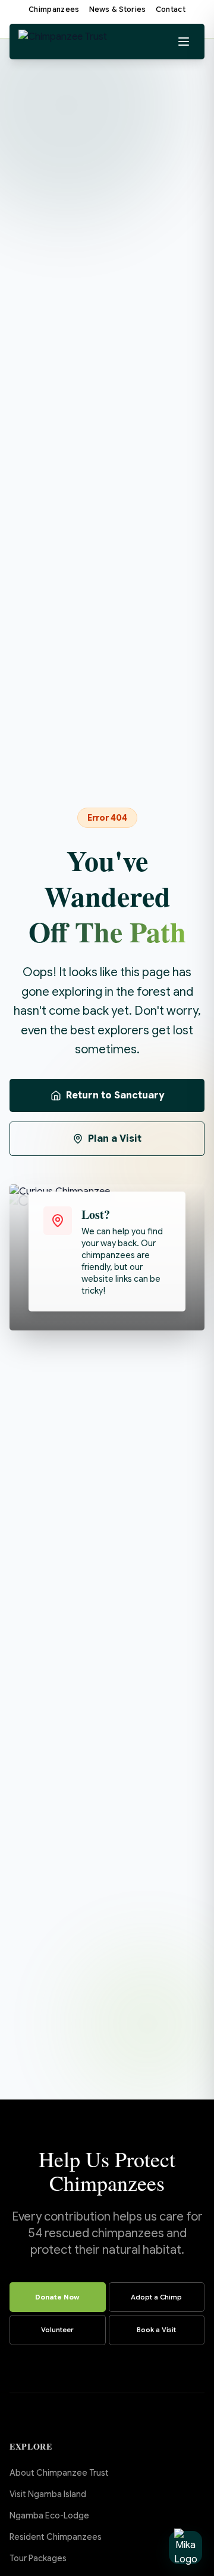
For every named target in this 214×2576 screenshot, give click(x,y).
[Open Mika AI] (185, 2548)
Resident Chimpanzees (56, 2537)
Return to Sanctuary (115, 1095)
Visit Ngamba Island (48, 2494)
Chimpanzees (54, 9)
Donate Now (57, 2297)
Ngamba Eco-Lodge (49, 2515)
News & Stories (118, 9)
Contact (171, 9)
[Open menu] (184, 42)
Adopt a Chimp (156, 2297)
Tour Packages (38, 2558)
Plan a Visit (115, 1139)
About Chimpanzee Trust (59, 2473)
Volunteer (57, 2330)
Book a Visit (156, 2330)
